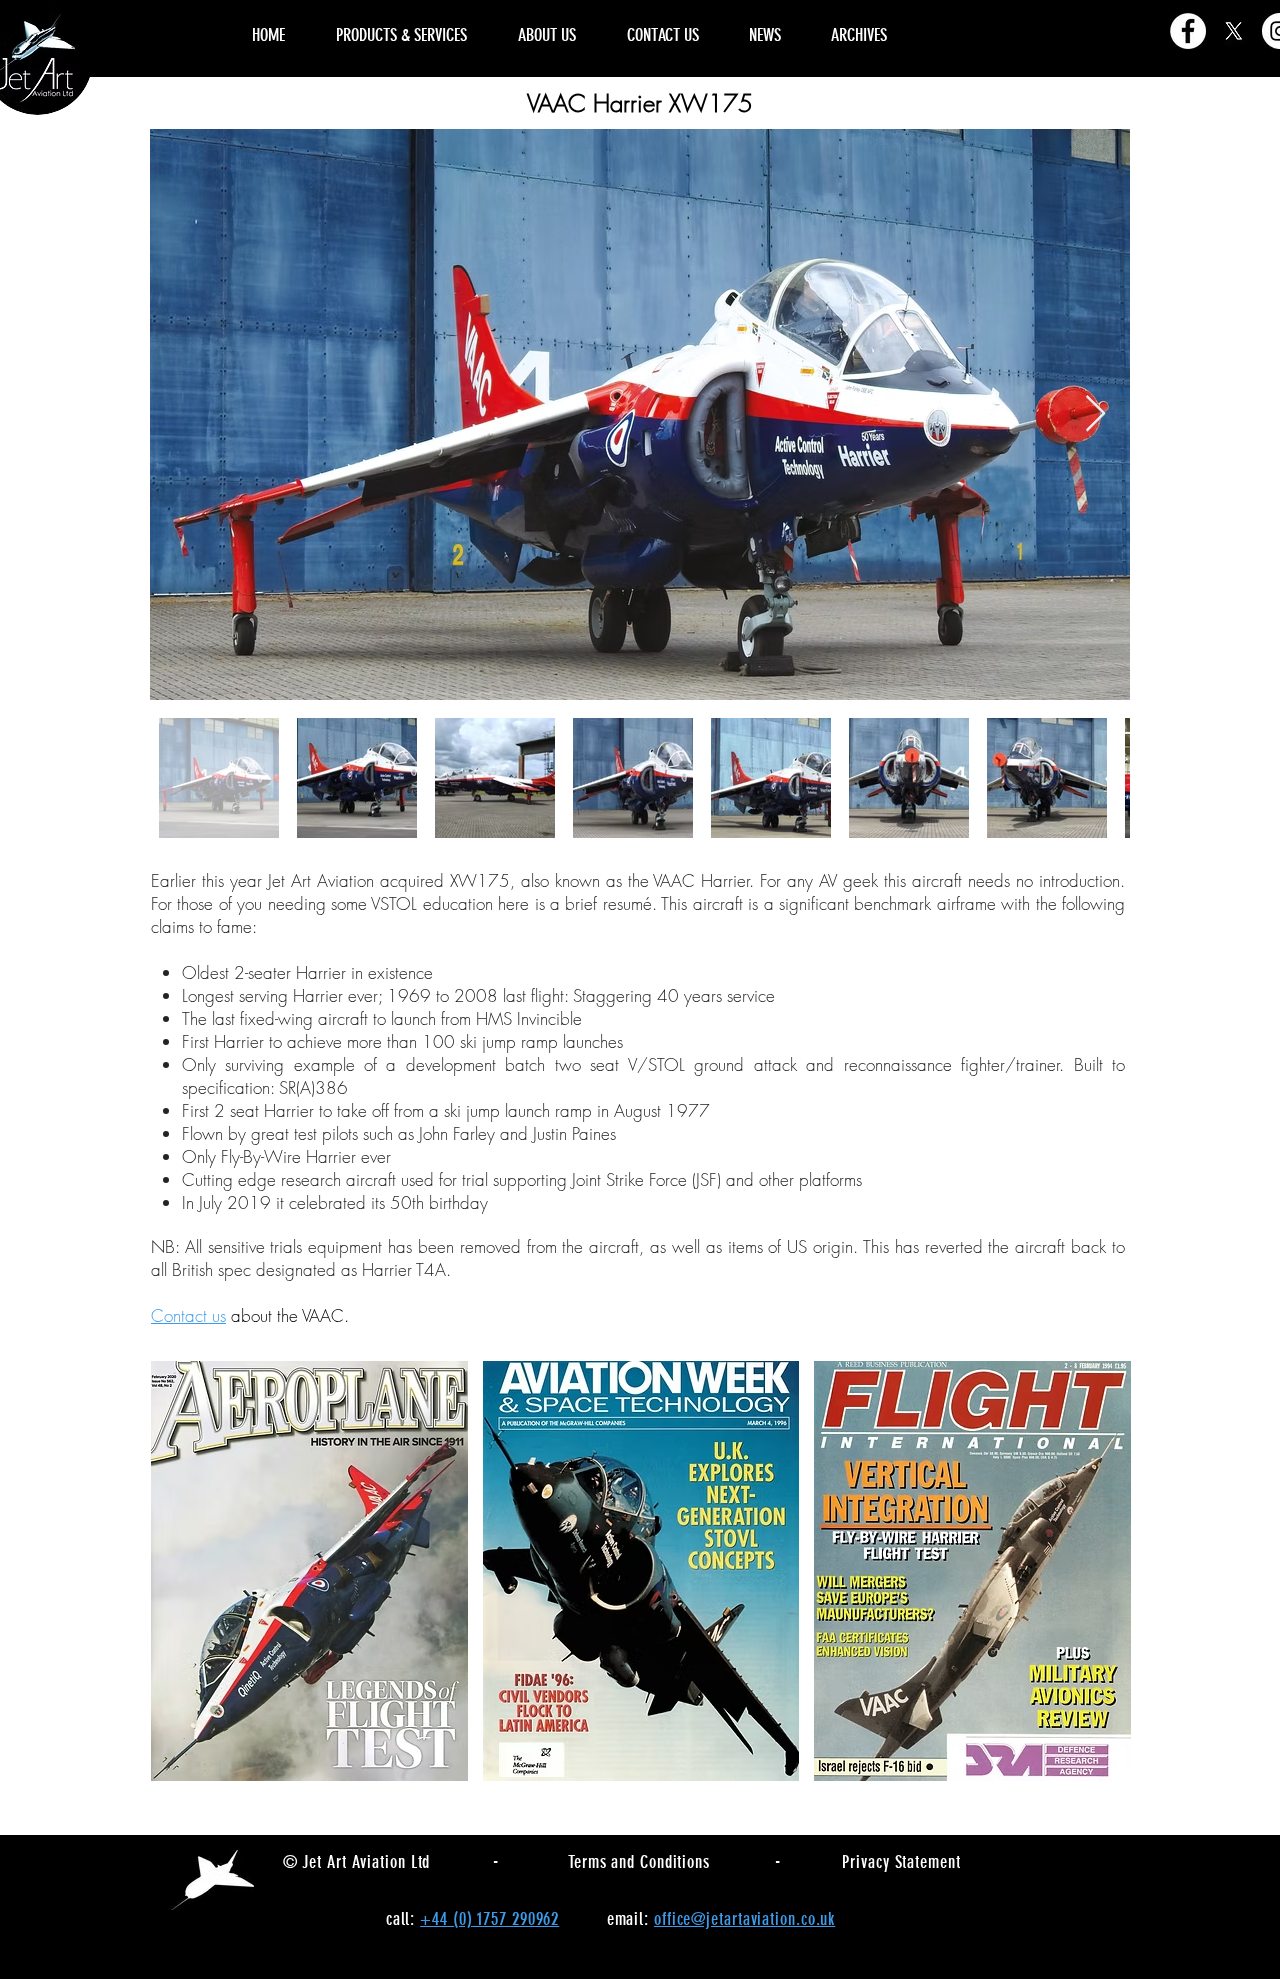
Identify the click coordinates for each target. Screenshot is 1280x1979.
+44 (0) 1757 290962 (489, 1919)
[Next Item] (1095, 414)
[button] (309, 1571)
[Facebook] (1188, 31)
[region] (1019, 12)
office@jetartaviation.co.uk (744, 1919)
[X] (1234, 31)
